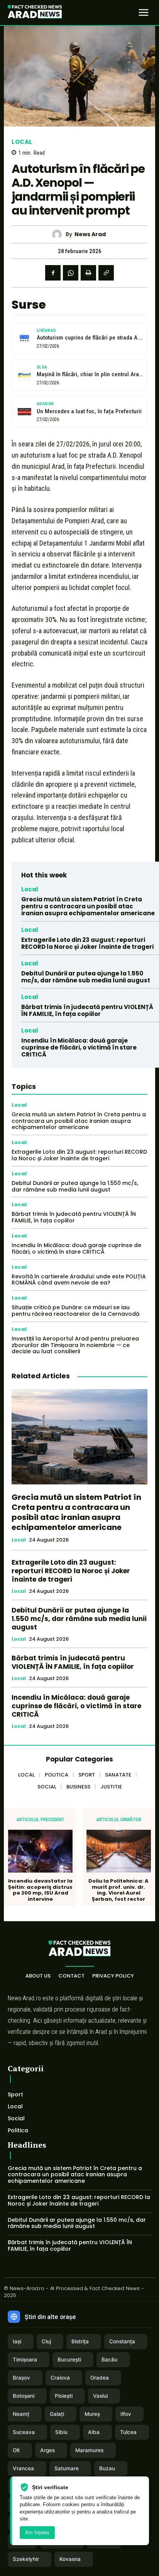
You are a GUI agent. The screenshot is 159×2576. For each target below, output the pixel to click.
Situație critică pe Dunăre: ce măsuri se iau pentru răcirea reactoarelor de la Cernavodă (75, 1311)
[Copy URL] (106, 273)
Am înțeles (37, 2533)
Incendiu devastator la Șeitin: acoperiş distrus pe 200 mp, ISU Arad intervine (40, 1890)
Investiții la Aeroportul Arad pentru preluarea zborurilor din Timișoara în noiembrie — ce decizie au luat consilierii (75, 1345)
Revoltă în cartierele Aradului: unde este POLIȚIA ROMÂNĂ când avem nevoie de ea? (79, 1280)
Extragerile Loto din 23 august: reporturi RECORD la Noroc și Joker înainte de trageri (87, 943)
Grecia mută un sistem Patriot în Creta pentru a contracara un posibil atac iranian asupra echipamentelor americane (88, 906)
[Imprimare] (88, 273)
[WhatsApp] (71, 273)
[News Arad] (59, 234)
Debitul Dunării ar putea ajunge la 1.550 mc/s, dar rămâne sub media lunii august (86, 977)
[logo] (35, 13)
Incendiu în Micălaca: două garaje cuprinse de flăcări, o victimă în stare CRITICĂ (79, 1047)
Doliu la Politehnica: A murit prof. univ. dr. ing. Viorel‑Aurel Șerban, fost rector (118, 1890)
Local (22, 142)
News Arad (90, 234)
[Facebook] (53, 273)
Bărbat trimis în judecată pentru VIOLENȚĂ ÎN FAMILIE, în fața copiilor (87, 1010)
